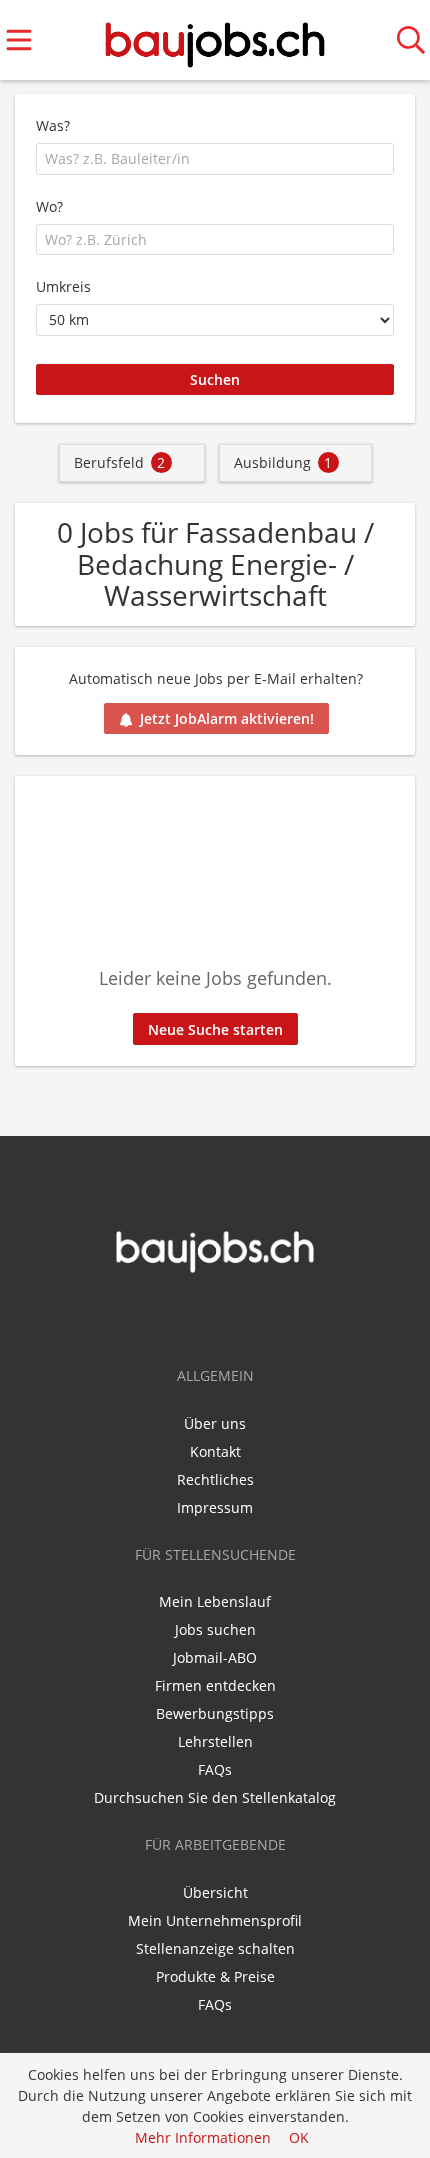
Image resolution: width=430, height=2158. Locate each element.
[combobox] (215, 159)
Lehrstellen (215, 1741)
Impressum (215, 1507)
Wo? (49, 206)
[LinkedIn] (232, 1316)
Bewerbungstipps (215, 1713)
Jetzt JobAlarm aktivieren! (227, 718)
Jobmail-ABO (215, 1657)
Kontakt (215, 1451)
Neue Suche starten (215, 1029)
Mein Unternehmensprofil (215, 1920)
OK (299, 2137)
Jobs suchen (215, 1629)
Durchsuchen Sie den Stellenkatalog (215, 1797)
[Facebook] (202, 1316)
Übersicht (215, 1892)
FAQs (215, 1769)
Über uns (215, 1423)
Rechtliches (215, 1479)
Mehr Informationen (203, 2137)
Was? (53, 125)
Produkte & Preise (215, 1976)
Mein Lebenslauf (215, 1601)
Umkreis (63, 286)
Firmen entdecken (215, 1685)
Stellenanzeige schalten (215, 1948)
